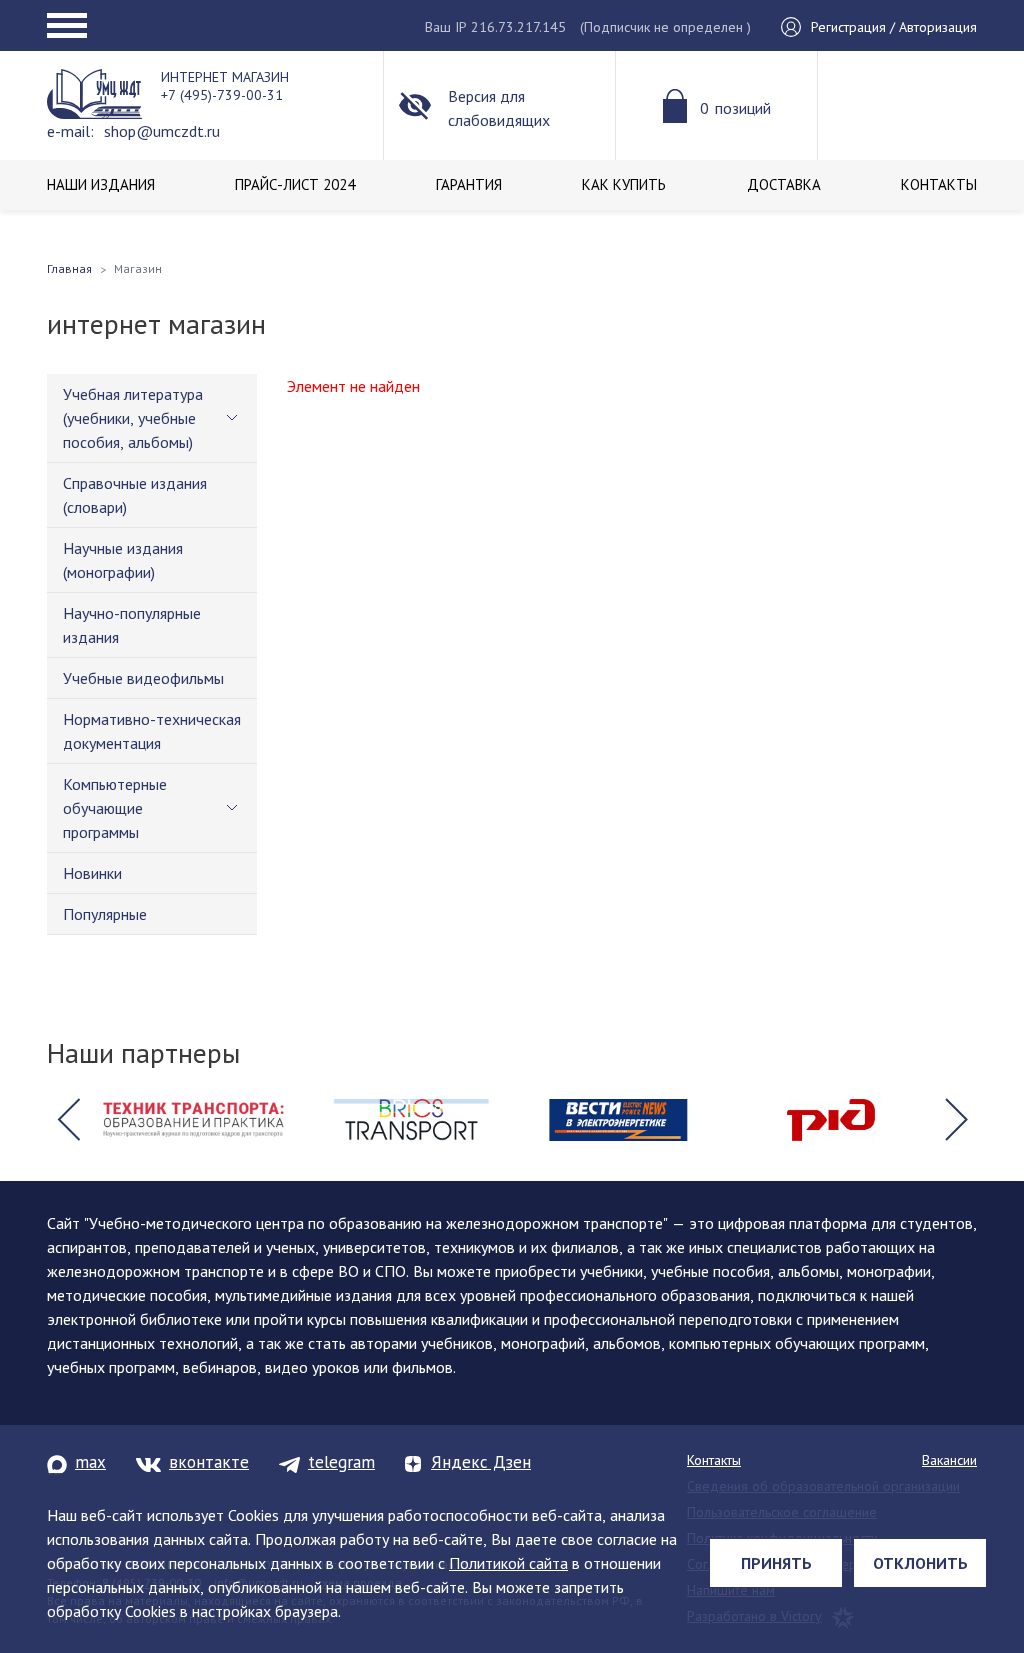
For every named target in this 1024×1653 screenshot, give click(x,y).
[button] (68, 1120)
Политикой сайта (508, 1563)
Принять (776, 1563)
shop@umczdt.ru (162, 131)
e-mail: (70, 131)
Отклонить (920, 1563)
